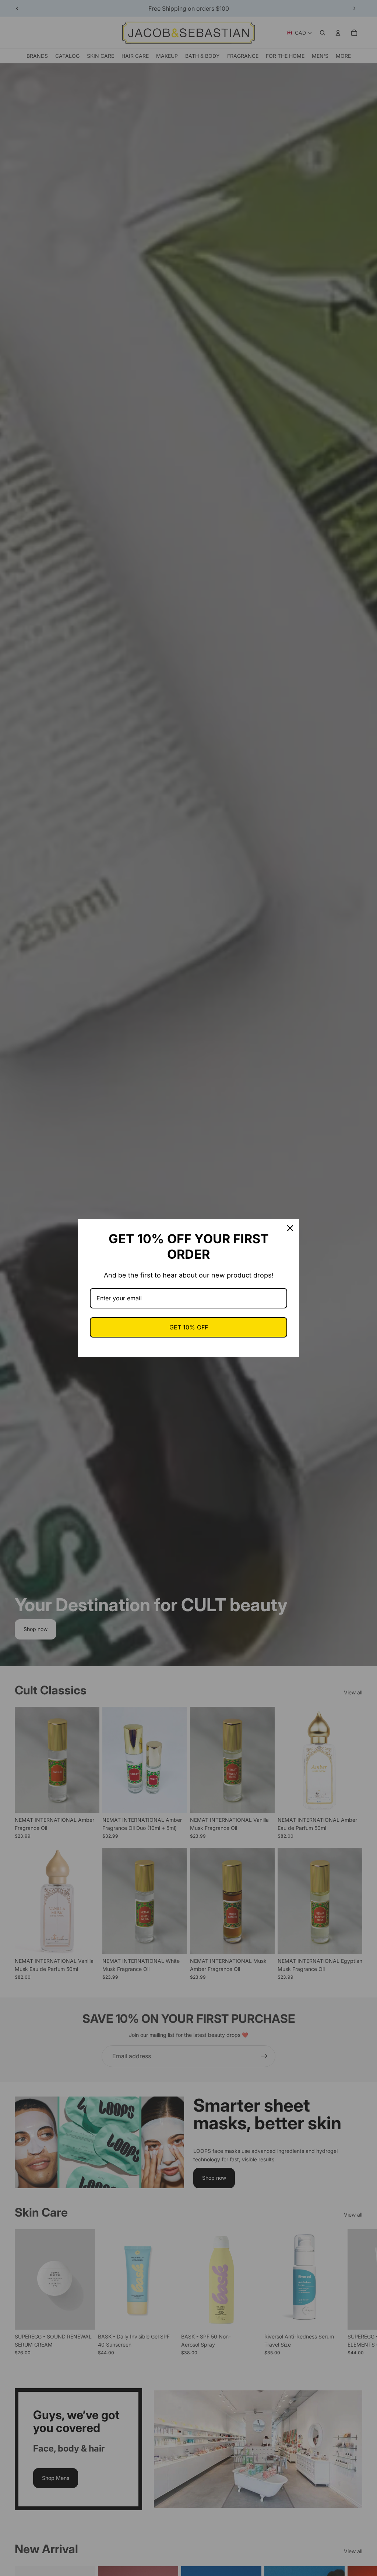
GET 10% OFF (189, 1327)
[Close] (290, 1228)
